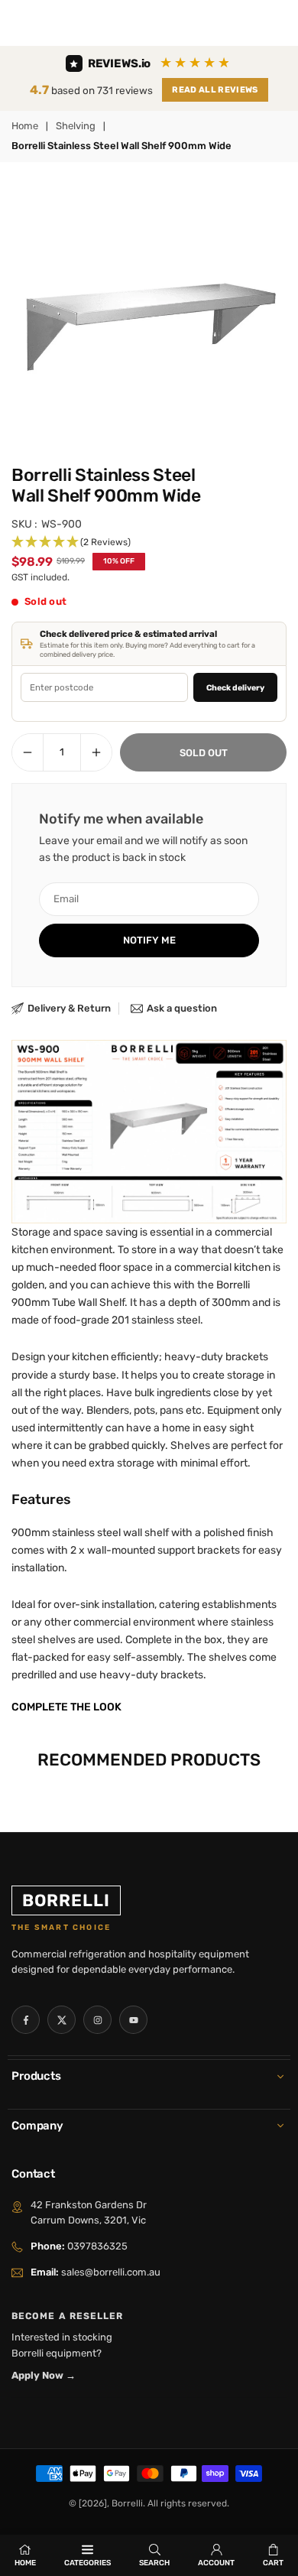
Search (154, 2563)
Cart (273, 2563)
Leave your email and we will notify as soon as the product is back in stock (143, 849)
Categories (87, 2563)
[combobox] (104, 687)
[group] (149, 311)
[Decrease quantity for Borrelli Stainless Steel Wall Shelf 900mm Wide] (28, 752)
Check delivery (235, 688)
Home (25, 126)
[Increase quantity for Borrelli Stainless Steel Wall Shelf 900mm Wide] (96, 752)
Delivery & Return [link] (69, 1008)
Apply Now (44, 2375)
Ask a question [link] (182, 1008)
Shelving (76, 126)
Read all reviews (215, 90)
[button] (149, 542)
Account (216, 2563)
